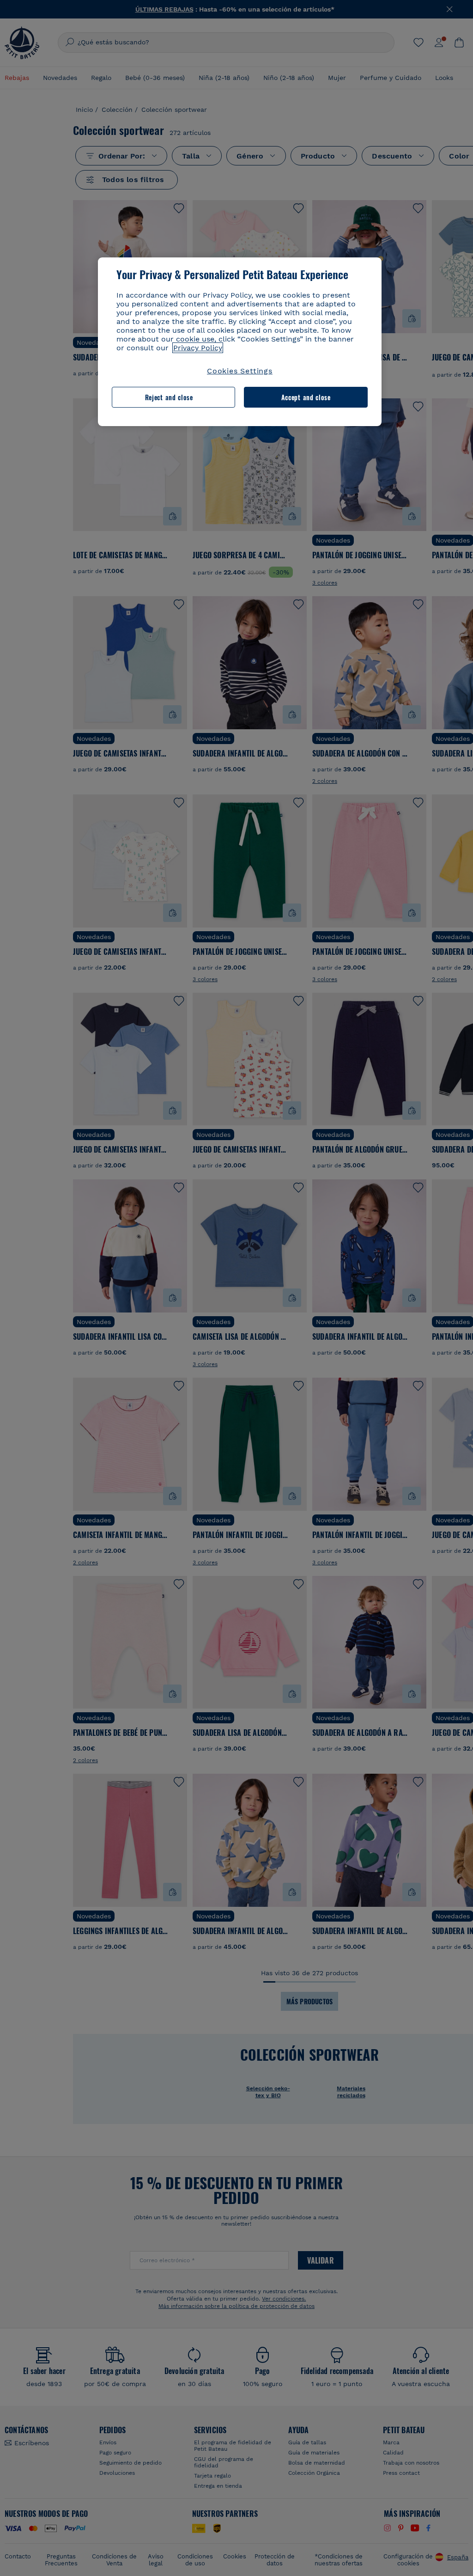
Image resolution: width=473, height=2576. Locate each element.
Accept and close (306, 397)
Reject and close (169, 397)
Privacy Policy (198, 348)
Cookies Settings (240, 371)
